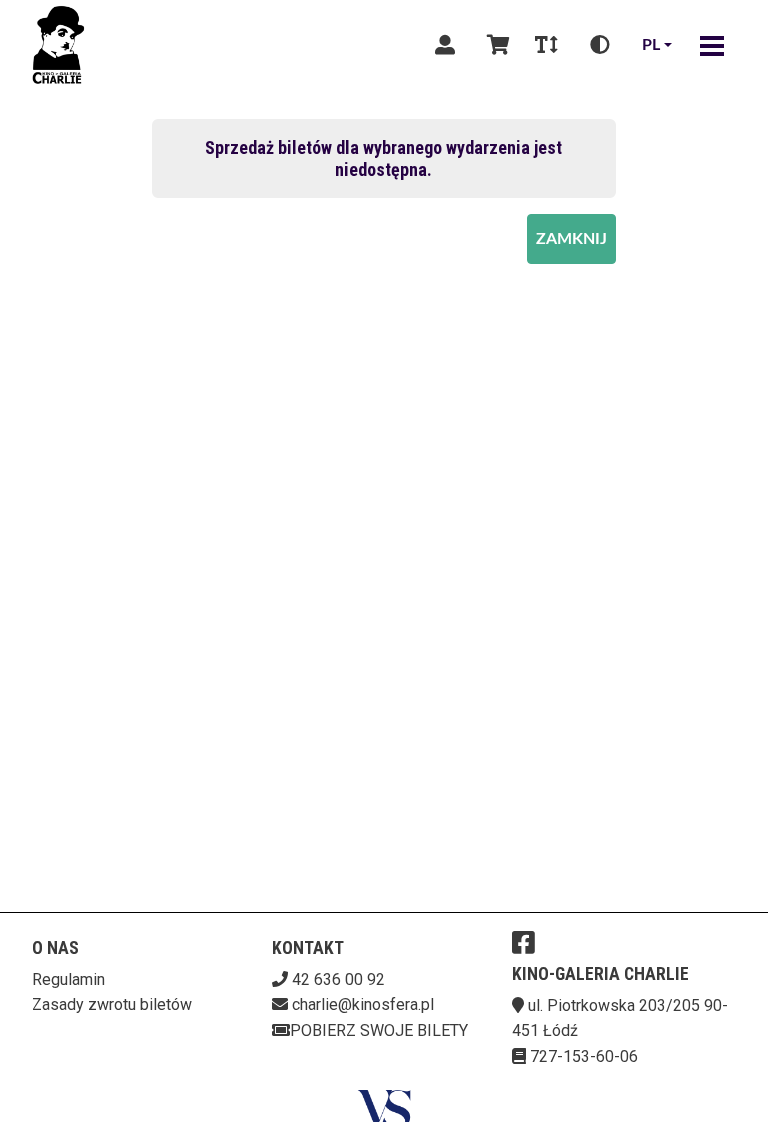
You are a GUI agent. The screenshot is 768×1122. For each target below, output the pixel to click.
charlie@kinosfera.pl (363, 1004)
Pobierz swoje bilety (379, 1030)
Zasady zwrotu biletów (112, 1004)
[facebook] (523, 942)
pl (651, 45)
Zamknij (571, 239)
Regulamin (68, 979)
